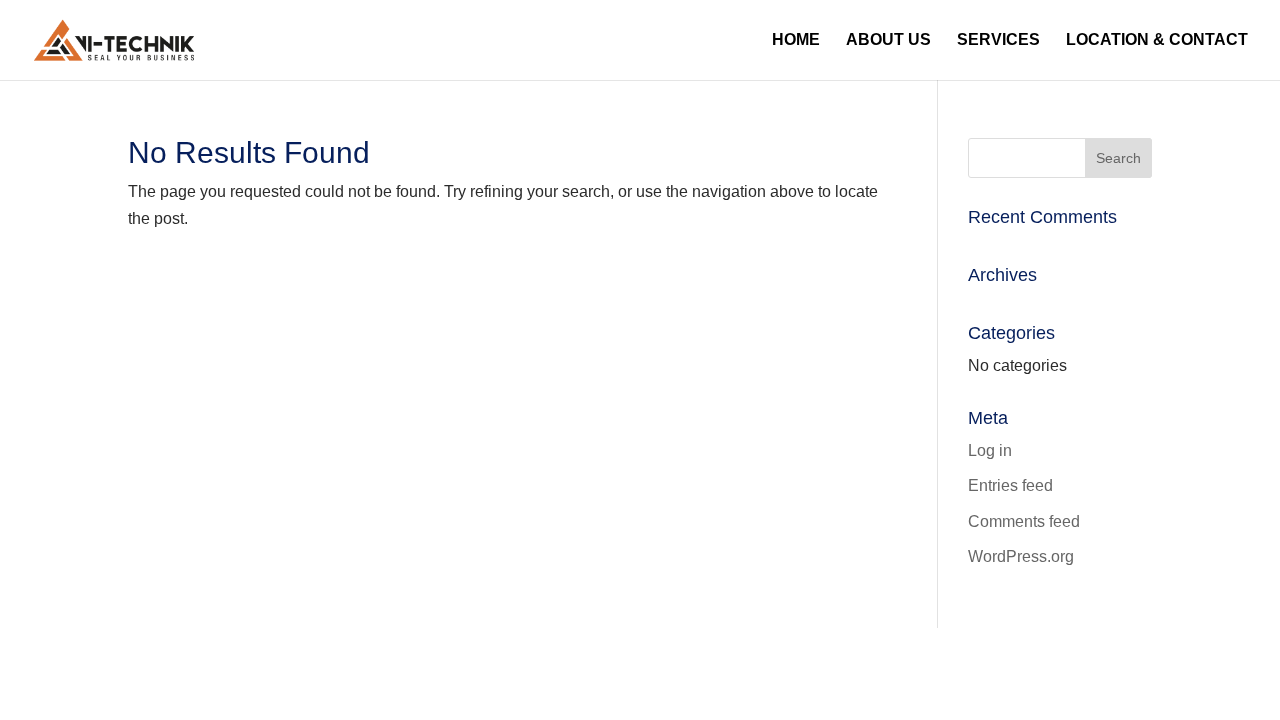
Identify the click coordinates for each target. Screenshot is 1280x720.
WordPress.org (1021, 556)
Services (998, 40)
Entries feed (1010, 485)
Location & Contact (1157, 40)
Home (796, 40)
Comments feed (1024, 521)
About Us (888, 40)
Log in (990, 450)
